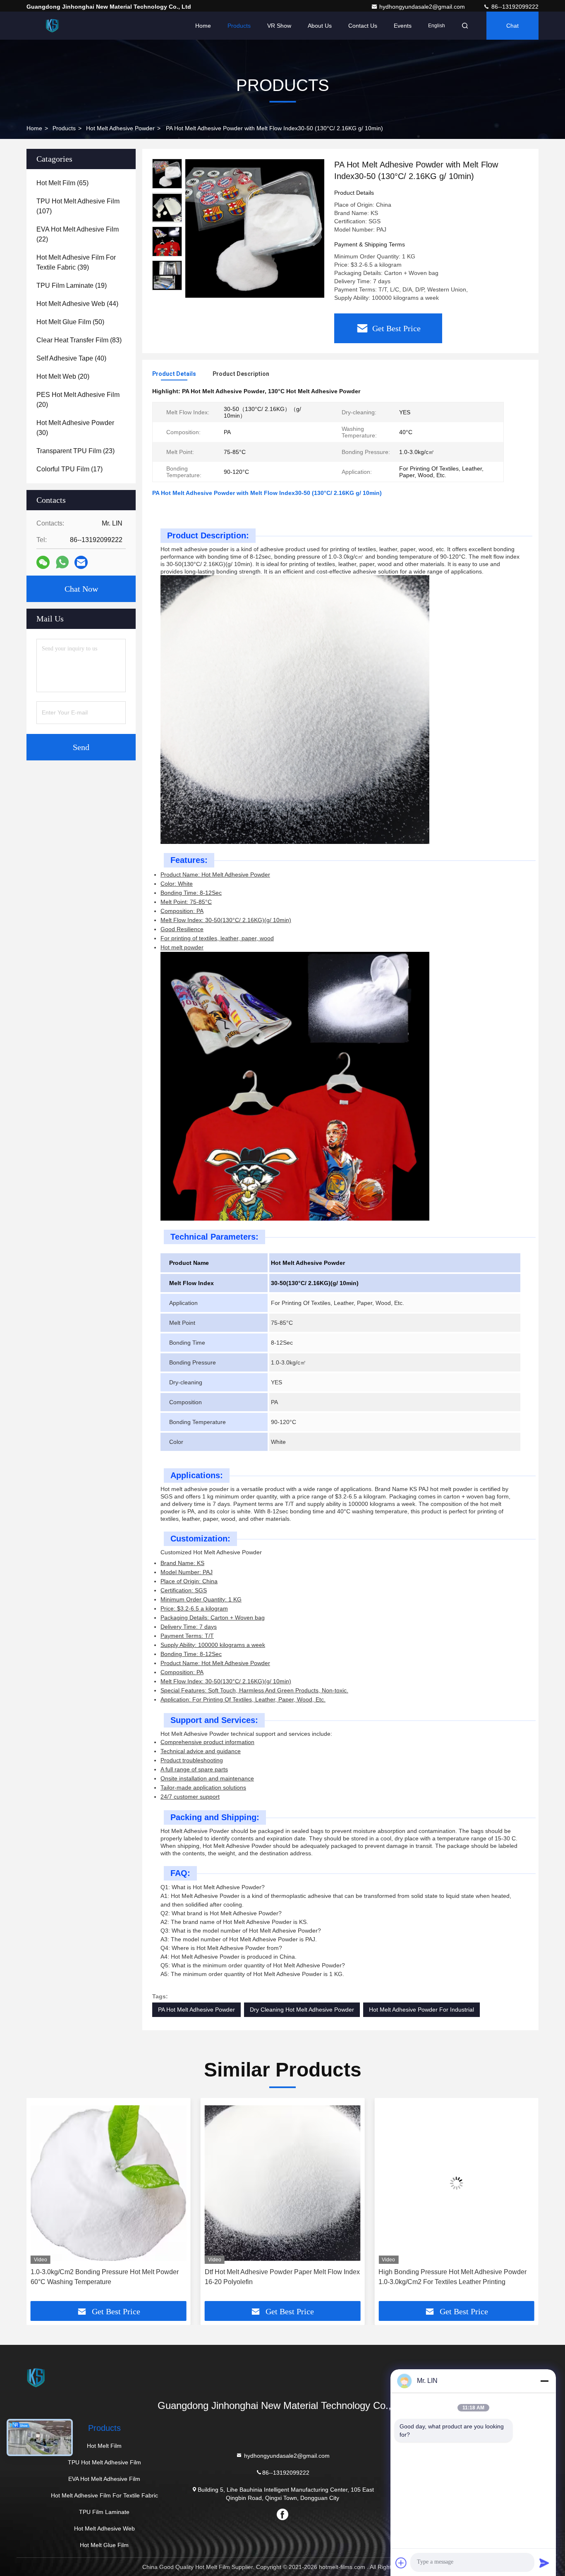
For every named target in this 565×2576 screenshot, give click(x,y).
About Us (320, 26)
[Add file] (401, 2563)
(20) (63, 376)
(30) (75, 428)
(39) (76, 262)
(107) (78, 206)
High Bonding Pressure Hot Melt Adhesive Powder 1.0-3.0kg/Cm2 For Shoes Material (452, 2277)
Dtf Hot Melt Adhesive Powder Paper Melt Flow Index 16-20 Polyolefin (108, 2277)
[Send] (544, 2563)
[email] (81, 563)
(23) (75, 451)
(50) (70, 322)
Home (203, 26)
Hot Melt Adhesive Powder (120, 128)
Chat (512, 26)
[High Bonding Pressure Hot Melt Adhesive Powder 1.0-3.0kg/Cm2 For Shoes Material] (456, 2183)
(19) (72, 286)
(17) (69, 469)
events (403, 26)
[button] (167, 287)
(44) (77, 304)
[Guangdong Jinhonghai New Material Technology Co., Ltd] (53, 26)
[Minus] (544, 2381)
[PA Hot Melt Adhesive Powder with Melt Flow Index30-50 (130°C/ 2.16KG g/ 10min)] (255, 228)
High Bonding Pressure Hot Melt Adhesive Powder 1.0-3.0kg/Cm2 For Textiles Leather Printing (279, 2277)
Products (239, 26)
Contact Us (363, 26)
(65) (62, 183)
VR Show (279, 26)
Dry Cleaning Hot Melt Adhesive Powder (302, 2010)
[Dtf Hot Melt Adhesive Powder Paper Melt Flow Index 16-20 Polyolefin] (109, 2183)
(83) (79, 340)
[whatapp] (62, 562)
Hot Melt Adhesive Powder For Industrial (421, 2010)
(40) (71, 358)
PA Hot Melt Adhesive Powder (196, 2010)
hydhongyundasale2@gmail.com (423, 7)
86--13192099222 (514, 7)
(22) (78, 234)
